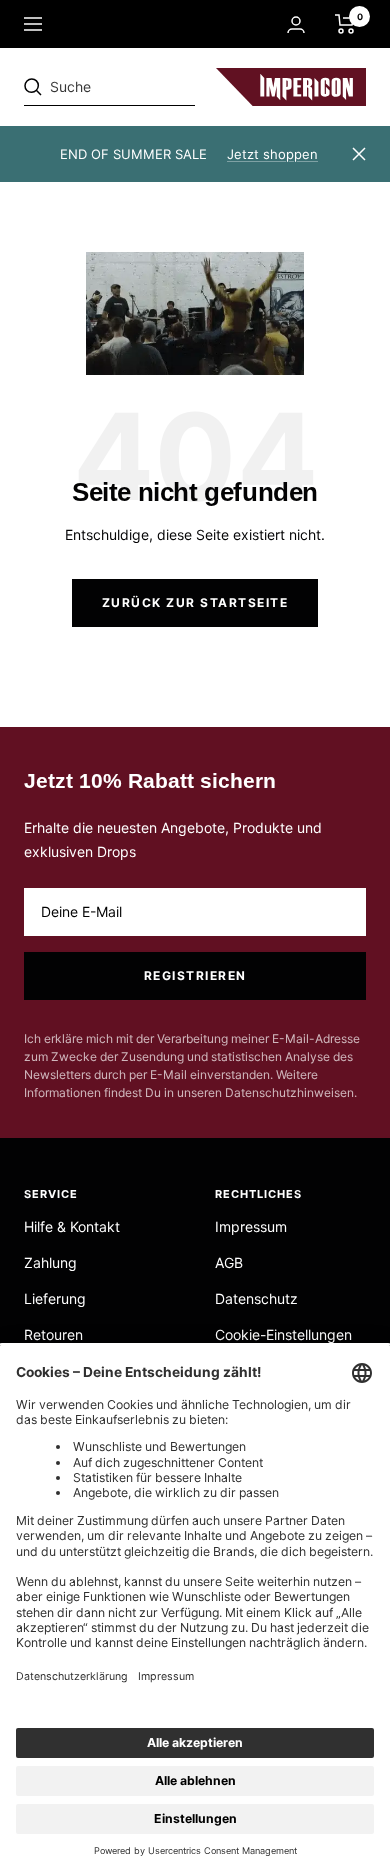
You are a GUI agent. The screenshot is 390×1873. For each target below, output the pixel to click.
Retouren (53, 1334)
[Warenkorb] (345, 24)
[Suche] (162, 87)
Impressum (251, 1226)
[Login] (296, 24)
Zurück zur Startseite (195, 602)
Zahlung (50, 1262)
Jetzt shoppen (272, 154)
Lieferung (55, 1298)
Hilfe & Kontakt (72, 1226)
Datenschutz (256, 1298)
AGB (229, 1262)
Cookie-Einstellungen (283, 1334)
